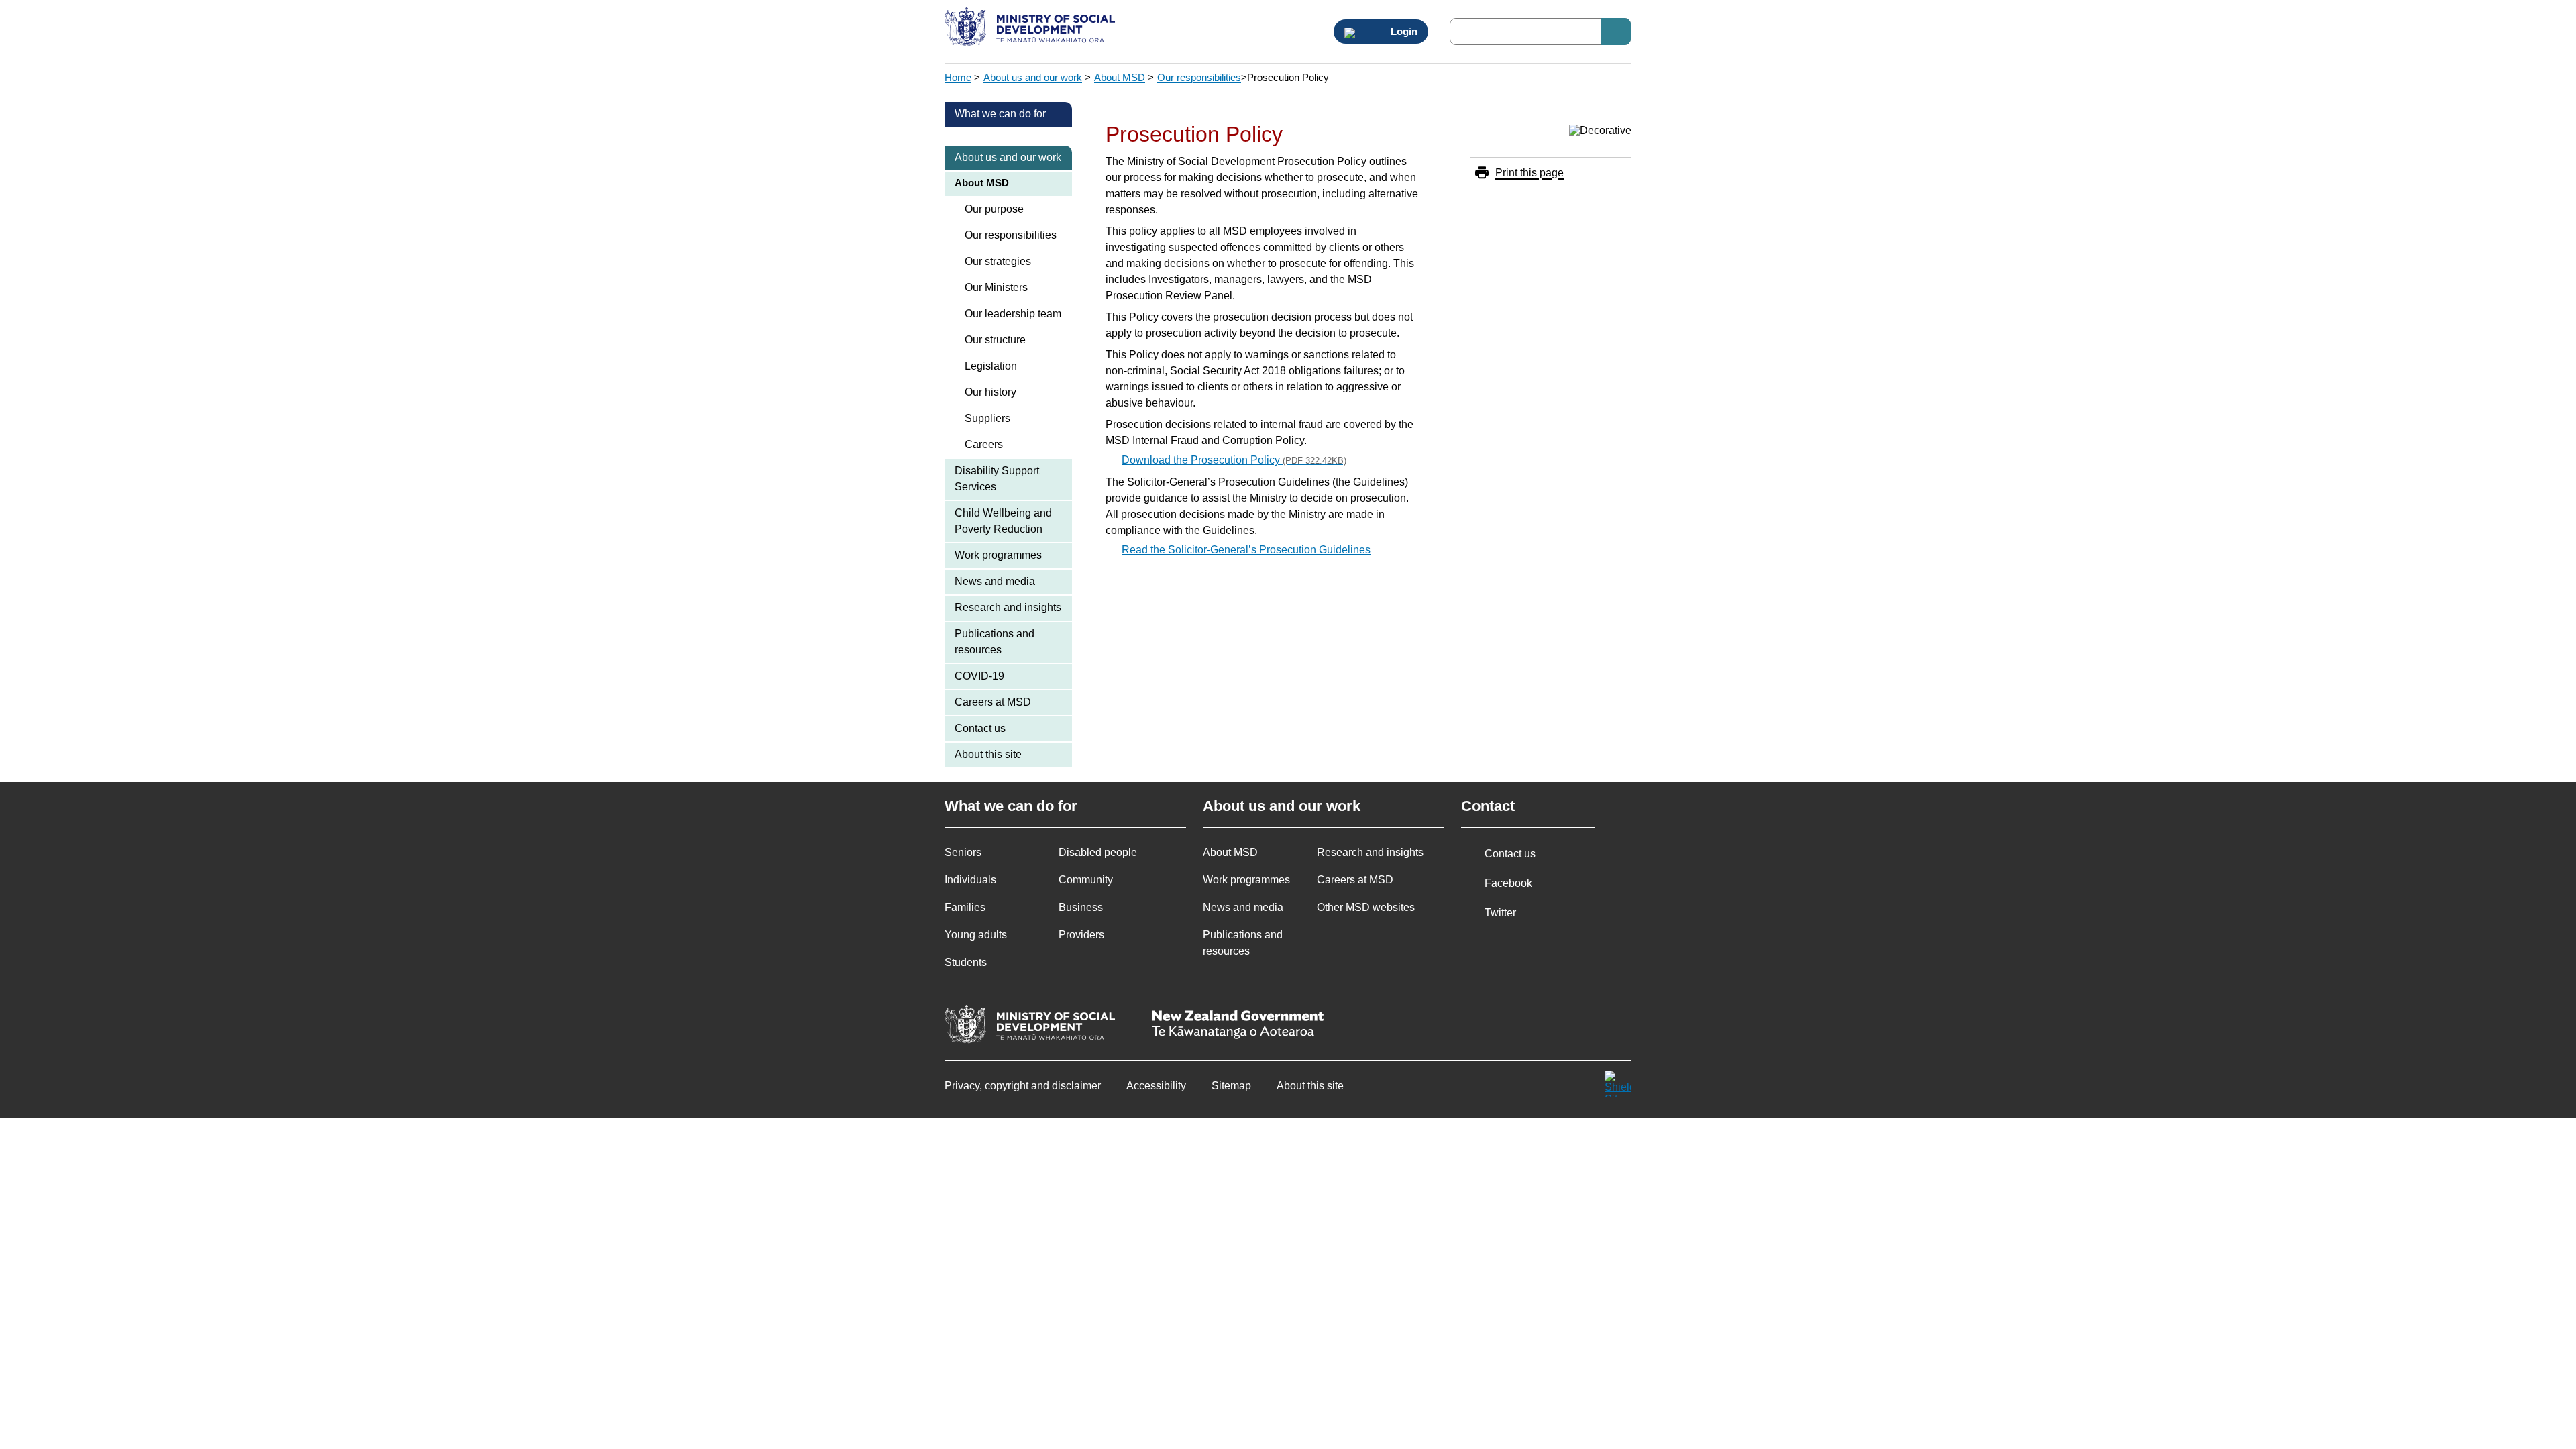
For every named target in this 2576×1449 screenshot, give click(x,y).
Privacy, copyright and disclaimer (1023, 1086)
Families (965, 907)
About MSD (1120, 77)
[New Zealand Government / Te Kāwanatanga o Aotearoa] (1238, 1026)
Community (1086, 880)
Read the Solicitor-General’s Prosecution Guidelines (1246, 550)
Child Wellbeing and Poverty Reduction (1003, 521)
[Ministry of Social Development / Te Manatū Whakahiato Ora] (1032, 28)
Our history (990, 392)
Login (1403, 32)
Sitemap (1231, 1086)
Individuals (970, 880)
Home (958, 77)
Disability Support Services (997, 479)
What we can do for (1000, 114)
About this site (988, 754)
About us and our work (1033, 77)
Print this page (1529, 173)
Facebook (1508, 883)
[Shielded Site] (1618, 1084)
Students (966, 962)
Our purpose (994, 209)
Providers (1081, 935)
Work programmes (998, 555)
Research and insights (1008, 607)
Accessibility (1156, 1086)
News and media (995, 581)
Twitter (1500, 913)
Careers (984, 444)
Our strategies (998, 261)
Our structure (995, 340)
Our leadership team (1013, 314)
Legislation (991, 366)
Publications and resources (995, 642)
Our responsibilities (1199, 77)
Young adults (976, 935)
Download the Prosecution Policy (1234, 460)
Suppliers (987, 418)
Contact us (980, 728)
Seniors (963, 852)
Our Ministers (996, 287)
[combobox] (1540, 32)
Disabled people (1098, 852)
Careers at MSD (993, 702)
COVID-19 (979, 676)
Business (1081, 907)
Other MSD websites (1366, 907)
